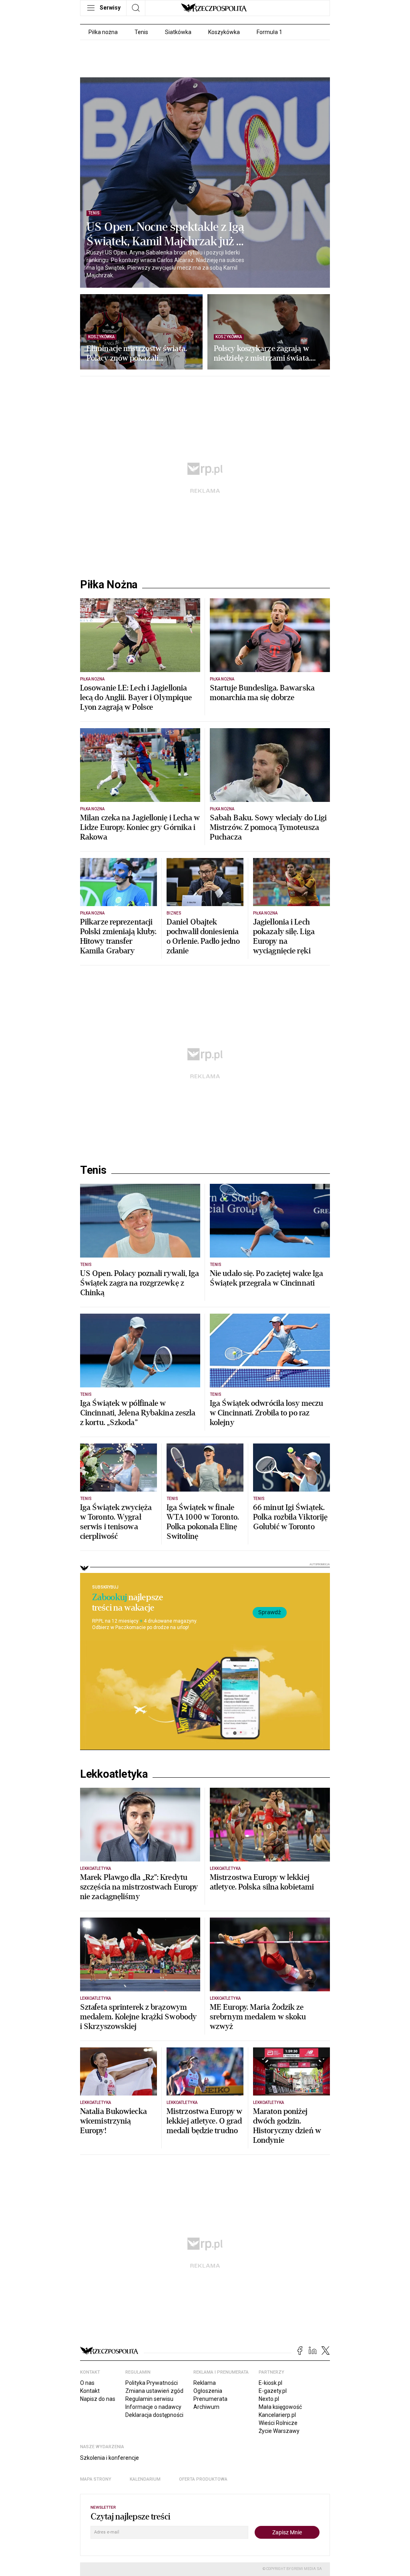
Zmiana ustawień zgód (154, 2391)
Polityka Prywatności (152, 2383)
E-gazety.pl (273, 2391)
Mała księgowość (280, 2407)
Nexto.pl (269, 2399)
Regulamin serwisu (149, 2399)
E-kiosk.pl (270, 2383)
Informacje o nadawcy (153, 2407)
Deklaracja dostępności (154, 2415)
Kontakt (90, 2391)
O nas (87, 2383)
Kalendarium (145, 2479)
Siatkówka (178, 32)
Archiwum (206, 2407)
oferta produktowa (203, 2479)
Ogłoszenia (208, 2391)
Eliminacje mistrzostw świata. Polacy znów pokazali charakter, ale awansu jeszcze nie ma (137, 353)
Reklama (205, 2383)
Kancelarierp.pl (277, 2415)
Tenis (141, 32)
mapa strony (96, 2479)
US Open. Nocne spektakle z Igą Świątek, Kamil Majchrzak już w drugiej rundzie (166, 234)
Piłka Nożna (109, 585)
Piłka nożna (103, 32)
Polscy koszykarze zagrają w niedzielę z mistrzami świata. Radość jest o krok (262, 353)
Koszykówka (224, 32)
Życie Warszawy (279, 2431)
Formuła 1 (269, 32)
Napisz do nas (98, 2399)
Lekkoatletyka (114, 1774)
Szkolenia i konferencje (110, 2458)
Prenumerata (210, 2399)
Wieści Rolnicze (278, 2423)
